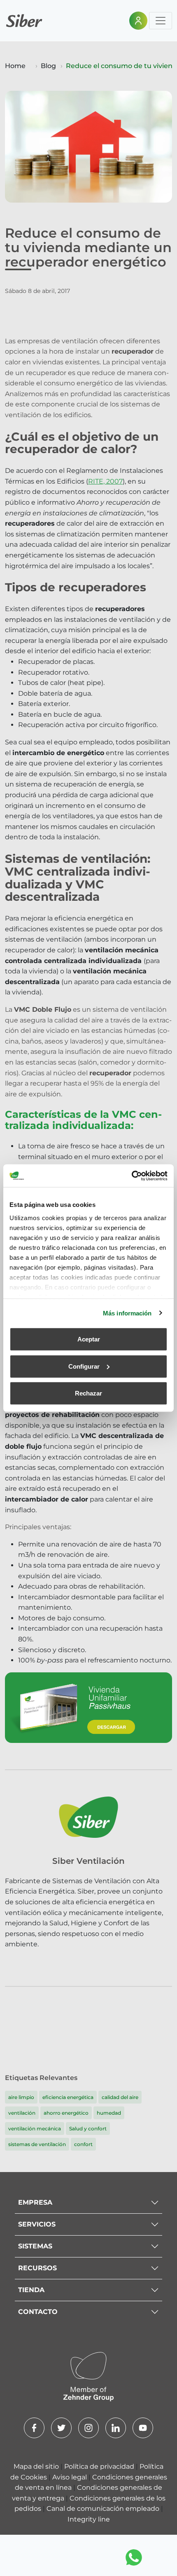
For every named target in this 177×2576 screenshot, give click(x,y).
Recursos (37, 2268)
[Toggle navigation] (161, 21)
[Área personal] (138, 21)
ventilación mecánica (35, 2129)
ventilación (22, 2113)
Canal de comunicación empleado (104, 2509)
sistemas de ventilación (37, 2144)
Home (15, 66)
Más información (127, 1313)
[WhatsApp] (134, 2557)
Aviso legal (70, 2477)
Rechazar (88, 1393)
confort (83, 2144)
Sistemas (35, 2246)
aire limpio (21, 2097)
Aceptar (89, 1339)
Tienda (31, 2290)
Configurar (84, 1366)
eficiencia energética (68, 2097)
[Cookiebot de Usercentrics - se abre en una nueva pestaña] (132, 1176)
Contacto (38, 2312)
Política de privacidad (100, 2466)
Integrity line (89, 2519)
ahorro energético (66, 2113)
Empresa (35, 2202)
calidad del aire (120, 2097)
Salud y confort (88, 2129)
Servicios (37, 2224)
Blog (48, 66)
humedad (109, 2113)
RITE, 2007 (105, 481)
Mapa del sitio (37, 2466)
